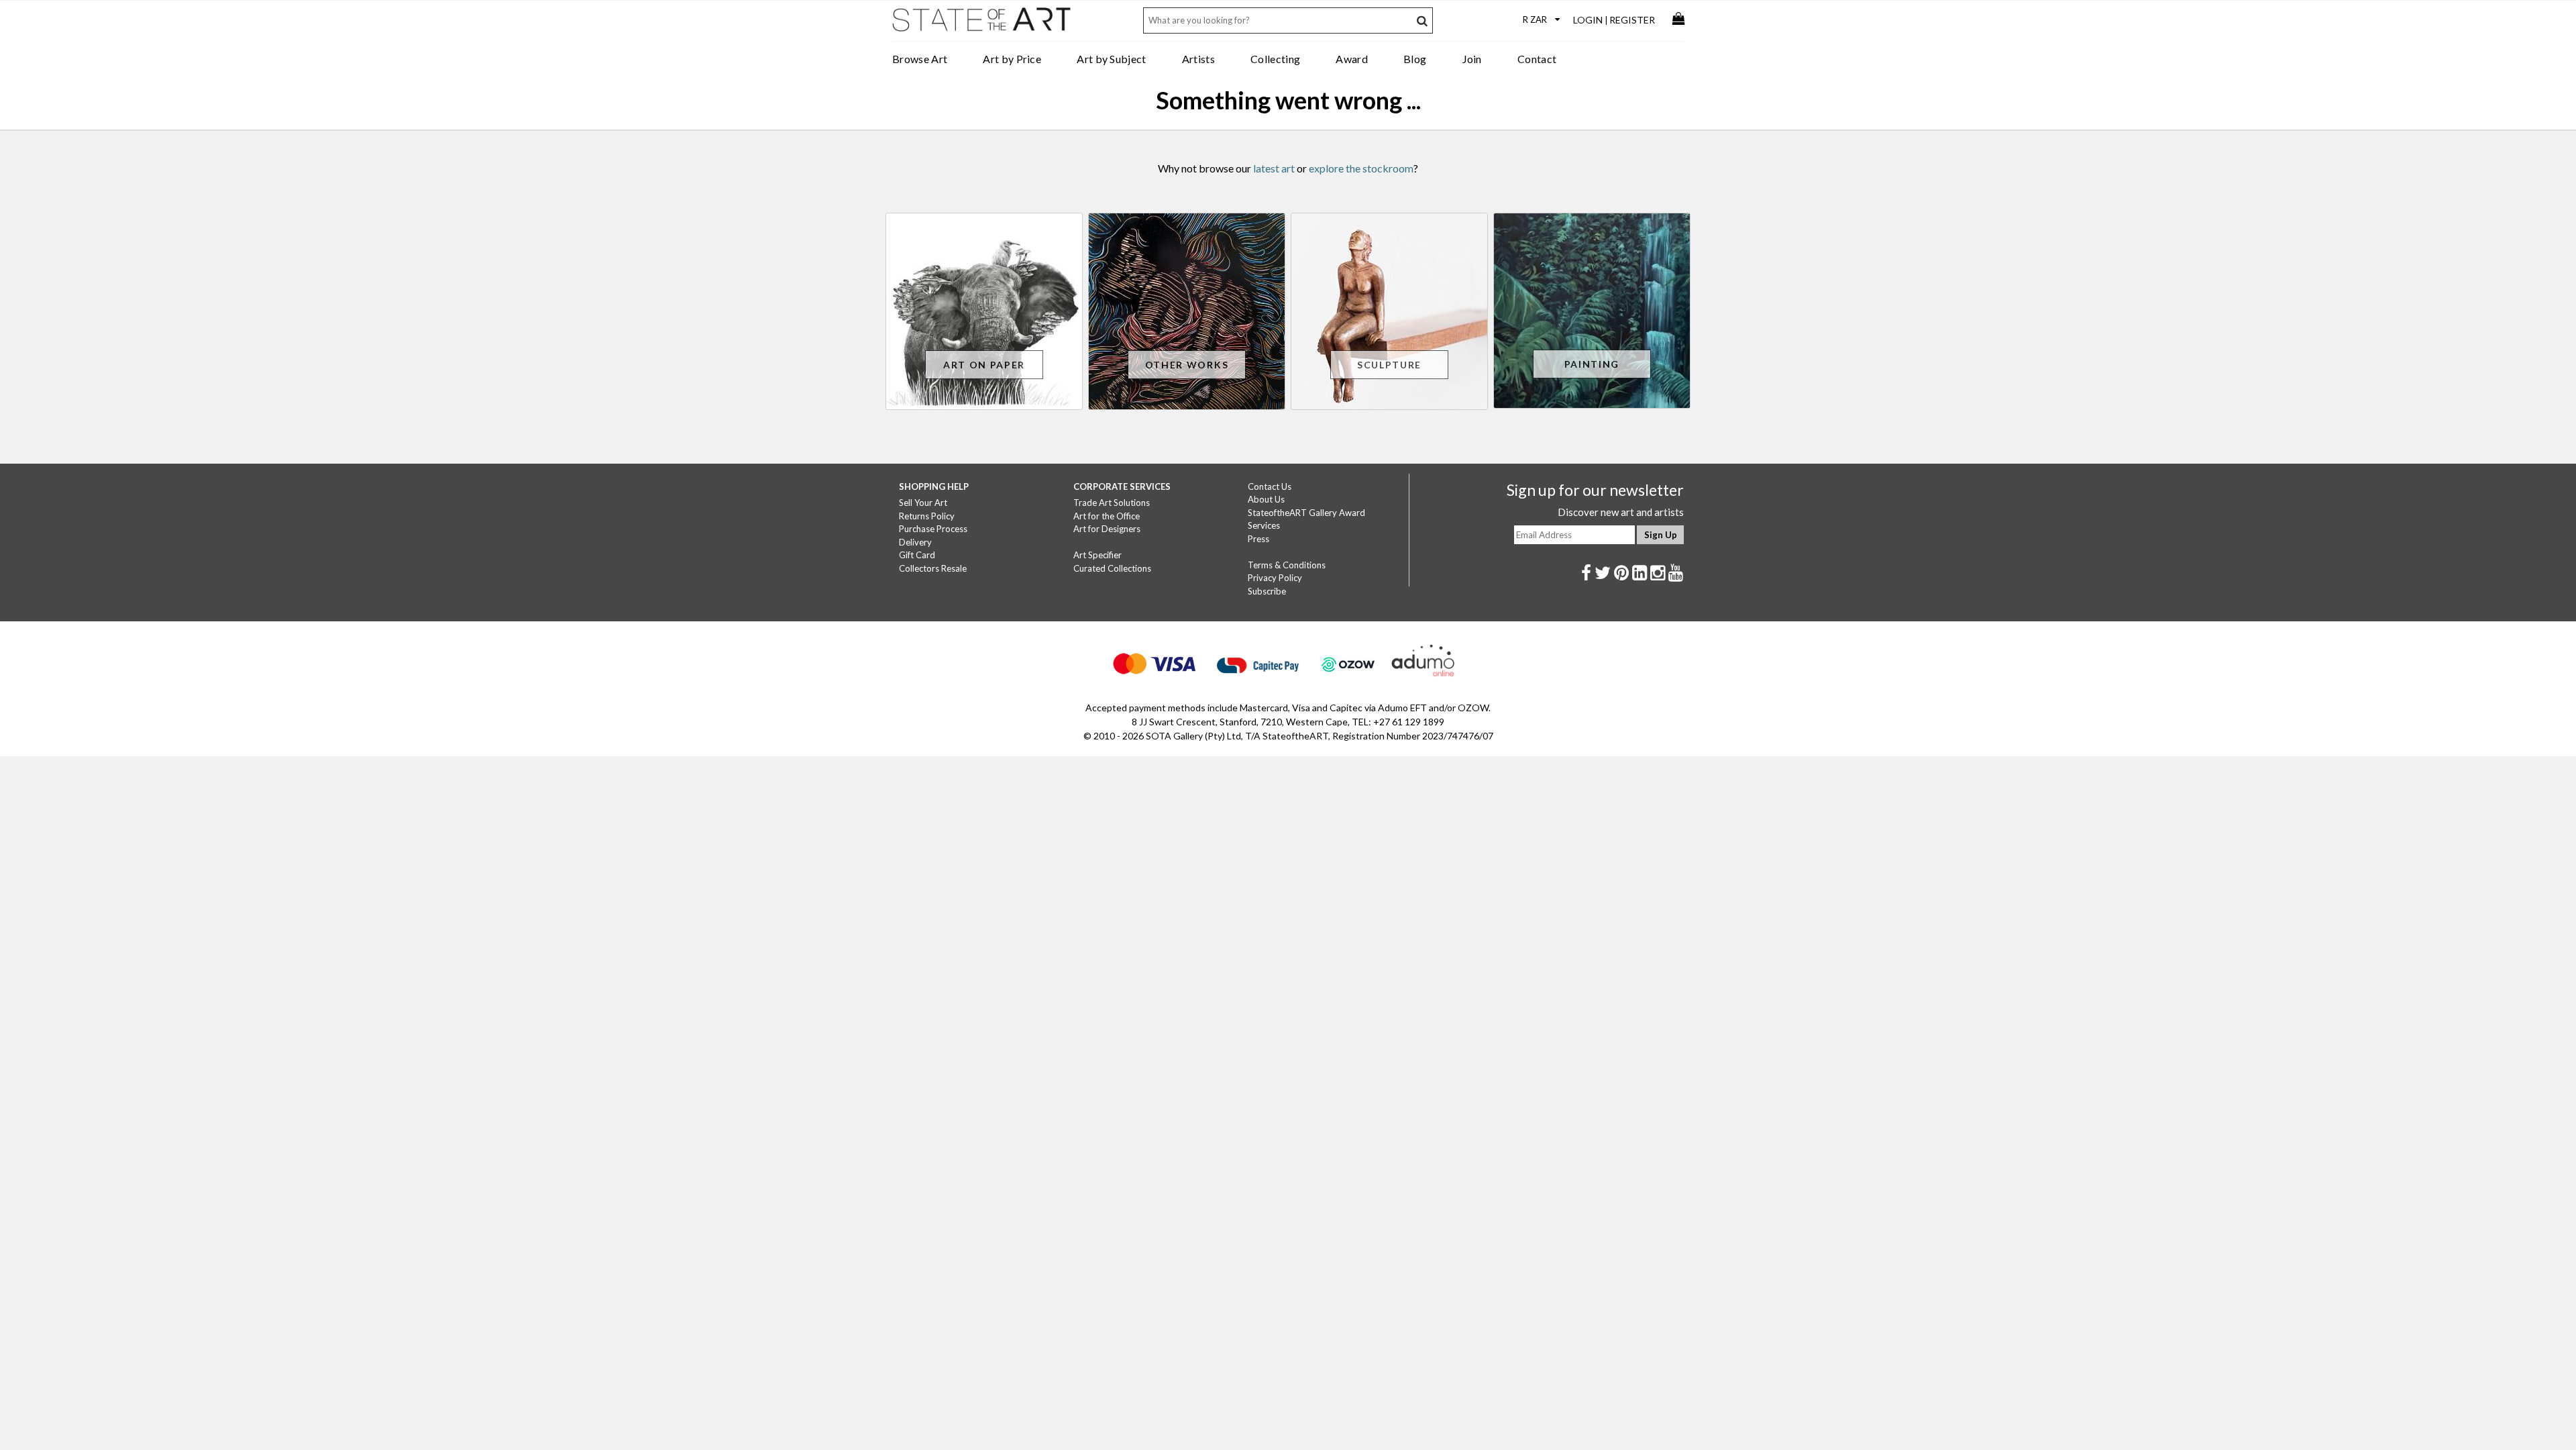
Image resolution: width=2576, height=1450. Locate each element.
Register (1632, 20)
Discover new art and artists (1621, 512)
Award (1352, 59)
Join (1472, 59)
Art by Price (1012, 59)
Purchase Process (933, 529)
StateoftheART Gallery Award (1306, 513)
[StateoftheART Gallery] (983, 24)
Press (1258, 539)
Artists (1198, 59)
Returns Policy (927, 516)
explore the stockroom (1361, 168)
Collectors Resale (933, 568)
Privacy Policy (1275, 578)
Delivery (915, 542)
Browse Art (920, 59)
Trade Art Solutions (1112, 503)
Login (1588, 20)
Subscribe (1267, 591)
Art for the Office (1107, 516)
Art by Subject (1111, 59)
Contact (1537, 59)
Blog (1415, 59)
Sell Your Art (923, 503)
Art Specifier (1097, 555)
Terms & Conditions (1287, 565)
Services (1264, 525)
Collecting (1275, 59)
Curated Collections (1112, 568)
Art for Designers (1107, 529)
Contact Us (1270, 486)
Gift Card (917, 555)
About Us (1266, 499)
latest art (1274, 168)
